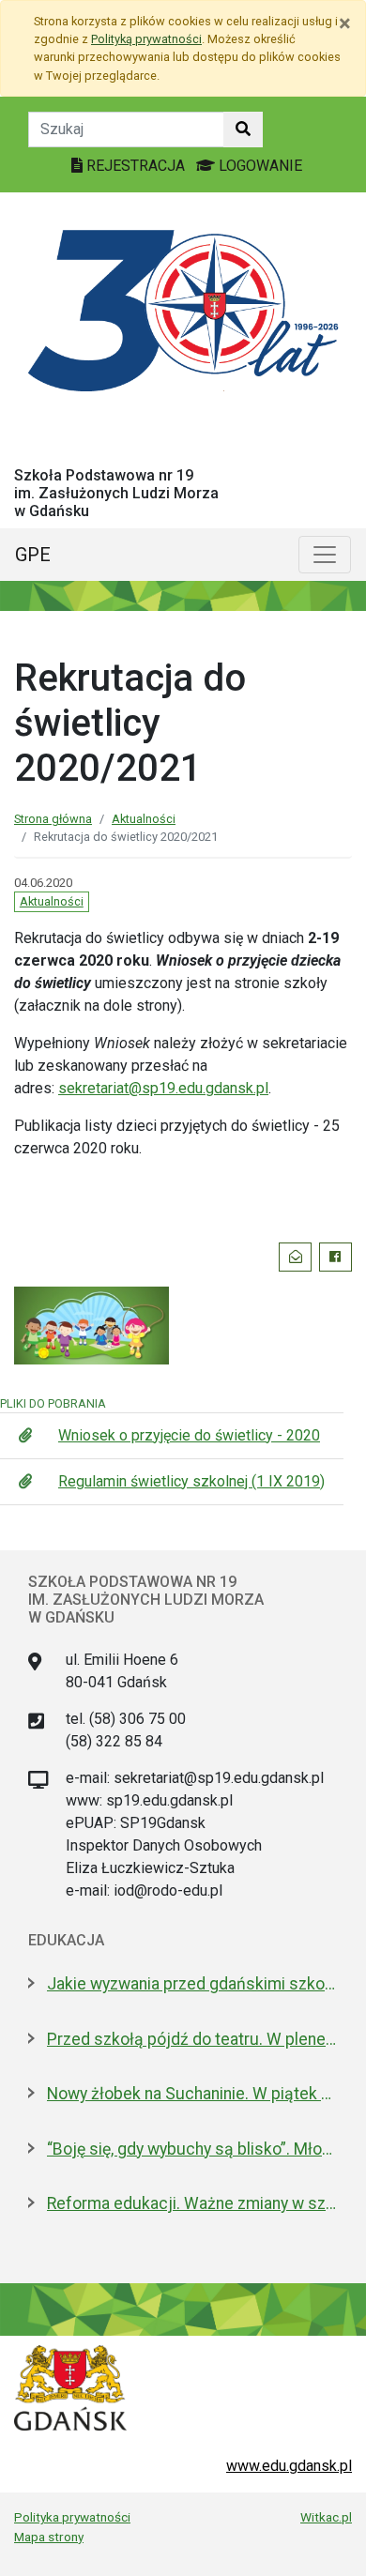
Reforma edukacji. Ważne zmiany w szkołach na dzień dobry (192, 2203)
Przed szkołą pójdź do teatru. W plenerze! (192, 2039)
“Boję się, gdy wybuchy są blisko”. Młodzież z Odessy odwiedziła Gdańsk (192, 2149)
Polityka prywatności (72, 2517)
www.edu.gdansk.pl (289, 2466)
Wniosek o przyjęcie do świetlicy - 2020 (189, 1435)
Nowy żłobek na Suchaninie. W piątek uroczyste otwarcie (192, 2094)
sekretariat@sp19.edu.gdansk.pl (163, 1088)
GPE (33, 555)
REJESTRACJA (136, 166)
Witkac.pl (326, 2517)
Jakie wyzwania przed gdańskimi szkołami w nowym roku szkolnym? (192, 1984)
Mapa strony (49, 2537)
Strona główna (53, 819)
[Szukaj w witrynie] (243, 130)
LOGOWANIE (259, 166)
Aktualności (144, 819)
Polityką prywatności (146, 39)
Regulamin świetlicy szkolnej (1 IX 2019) (191, 1481)
